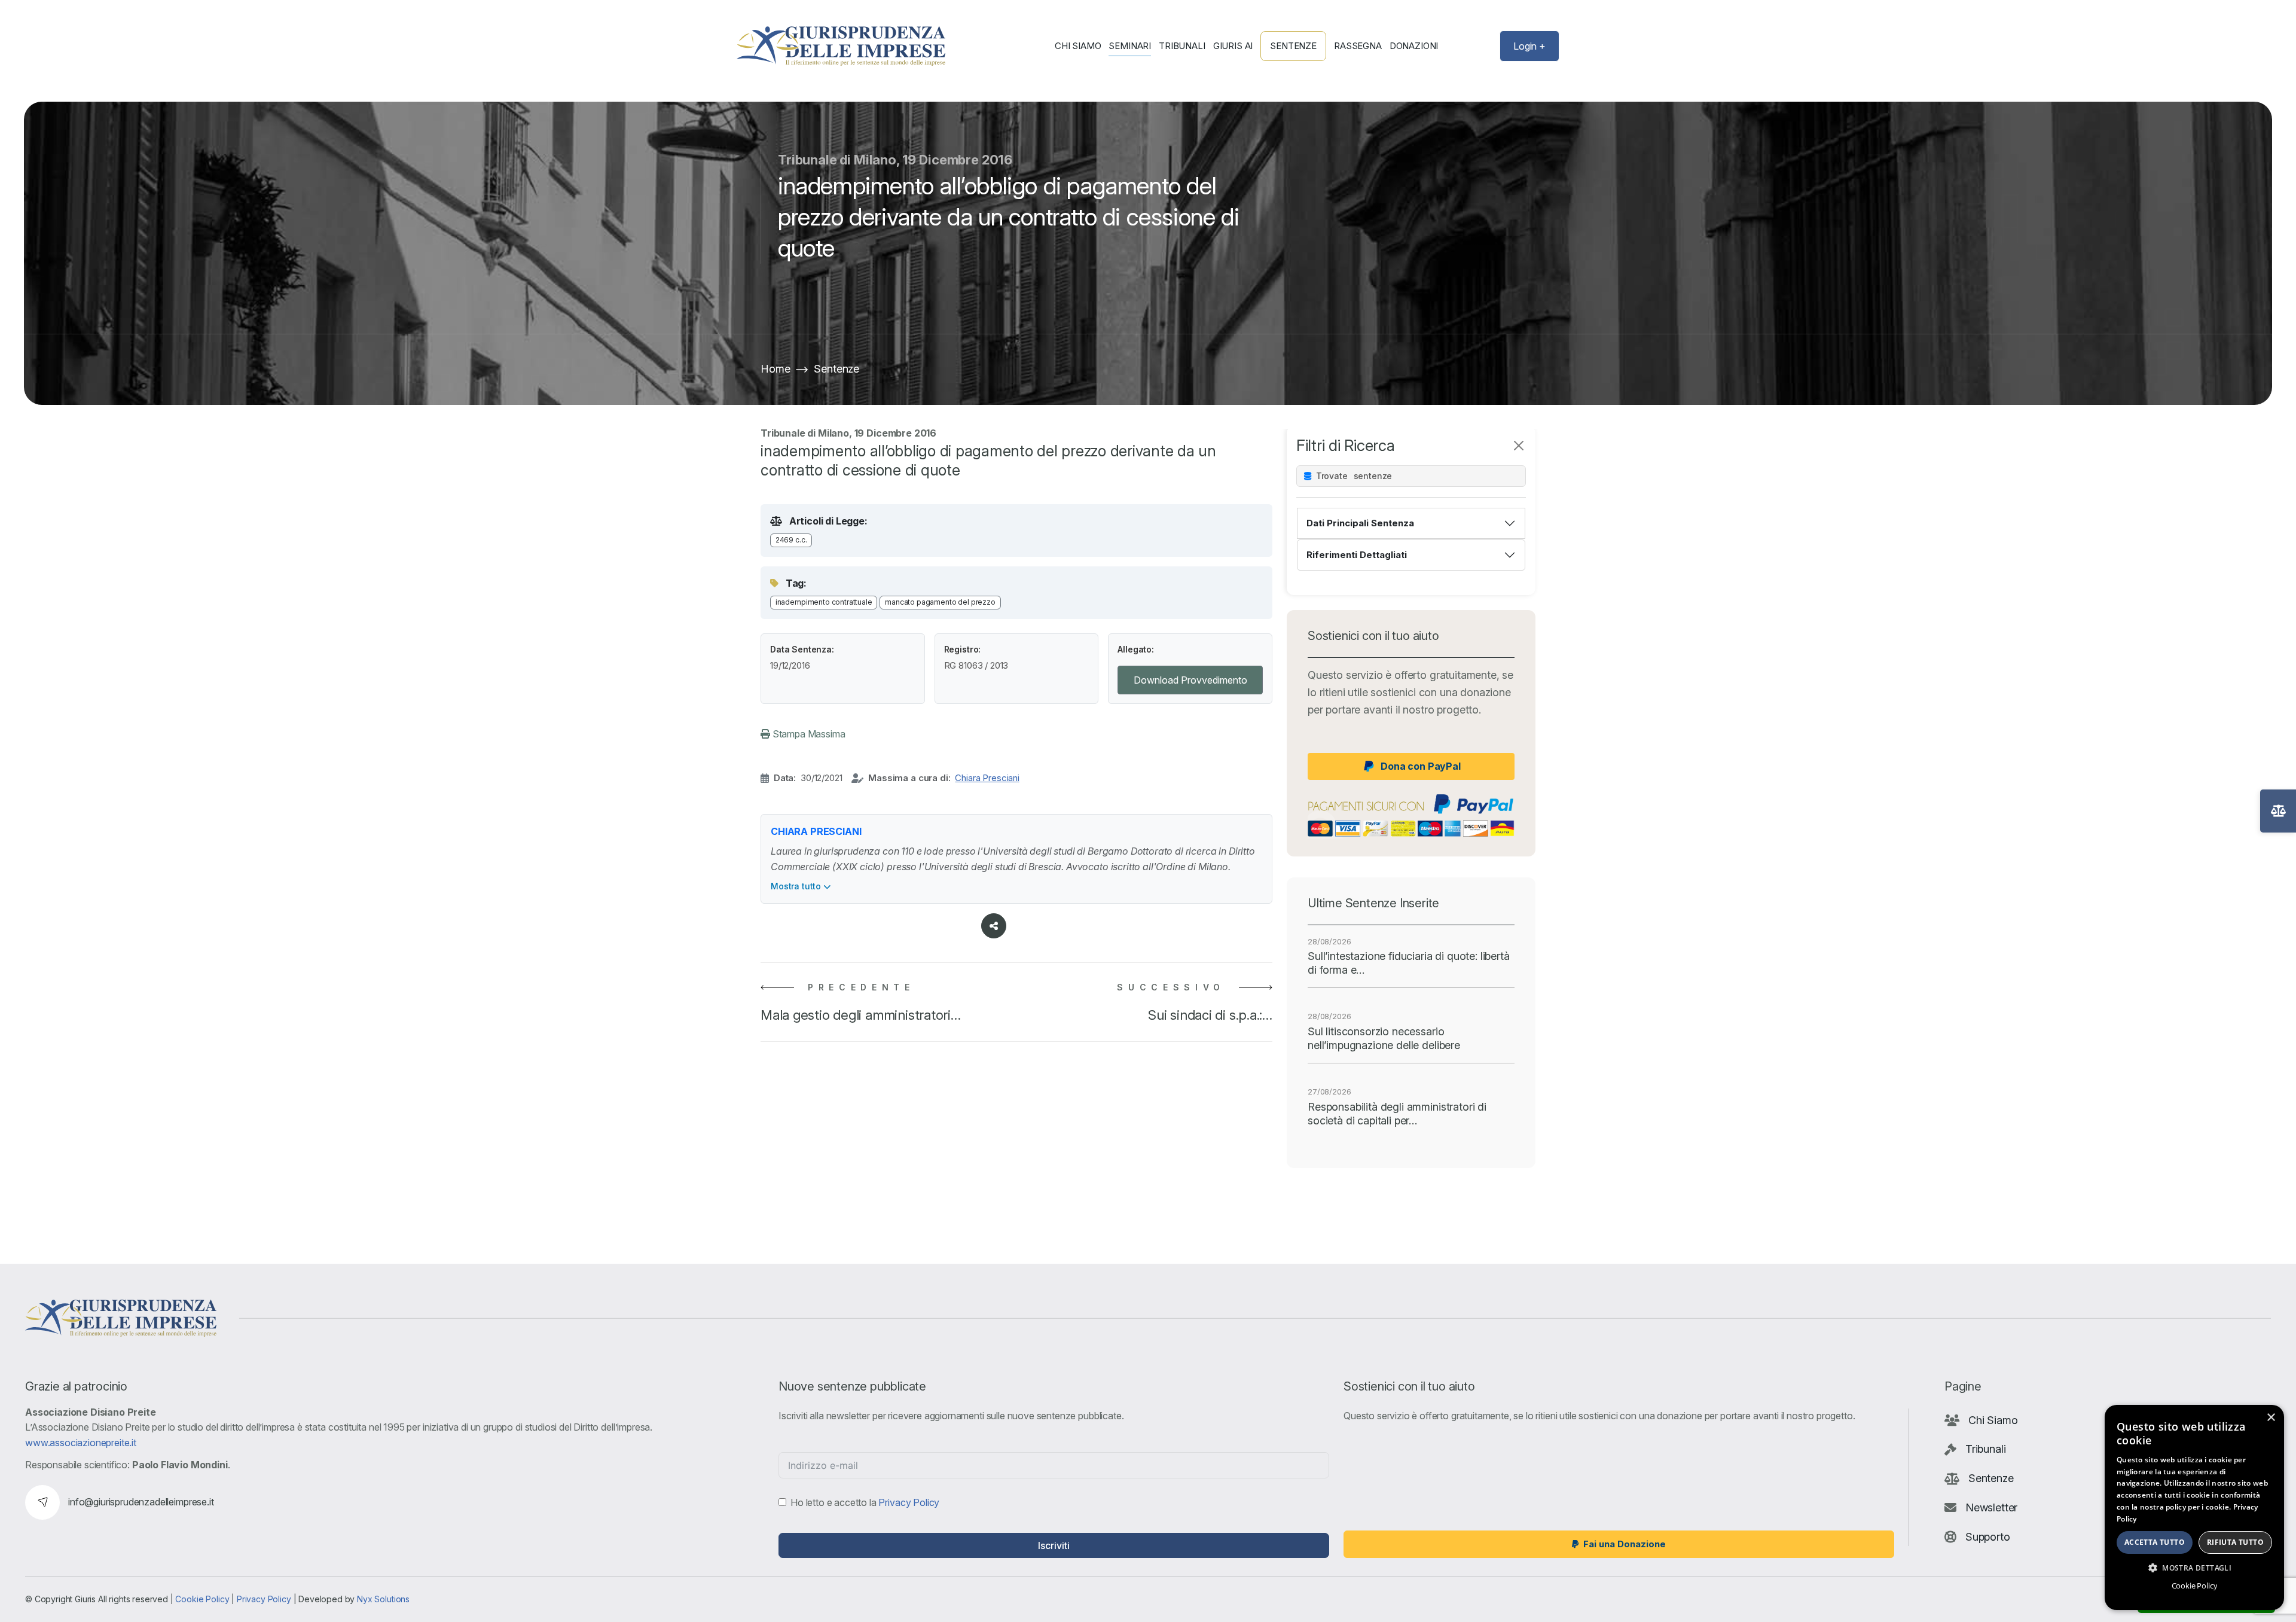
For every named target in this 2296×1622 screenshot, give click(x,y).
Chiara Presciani (987, 778)
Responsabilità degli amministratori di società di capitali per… (1397, 1114)
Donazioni (1414, 46)
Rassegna (1358, 46)
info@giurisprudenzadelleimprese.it (141, 1502)
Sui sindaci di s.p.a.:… (1210, 1015)
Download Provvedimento (1190, 680)
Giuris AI (1233, 46)
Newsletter (1991, 1507)
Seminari (1130, 46)
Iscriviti (1054, 1545)
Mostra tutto (797, 886)
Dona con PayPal (1421, 766)
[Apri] (2278, 811)
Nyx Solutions (383, 1599)
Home (775, 369)
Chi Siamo (1078, 46)
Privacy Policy (909, 1502)
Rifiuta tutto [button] (2235, 1542)
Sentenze (1293, 46)
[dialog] (2194, 1507)
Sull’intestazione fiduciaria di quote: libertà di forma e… (1409, 963)
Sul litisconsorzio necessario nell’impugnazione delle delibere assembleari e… (1384, 1039)
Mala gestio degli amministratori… (861, 1015)
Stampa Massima (808, 734)
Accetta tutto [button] (2155, 1542)
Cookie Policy (202, 1599)
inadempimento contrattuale (824, 602)
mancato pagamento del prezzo (940, 602)
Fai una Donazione (1625, 1544)
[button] (2194, 1568)
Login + (1529, 46)
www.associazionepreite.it (81, 1443)
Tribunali (1182, 46)
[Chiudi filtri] (1519, 446)
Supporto (1988, 1537)
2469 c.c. (791, 540)
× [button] (2271, 1418)
